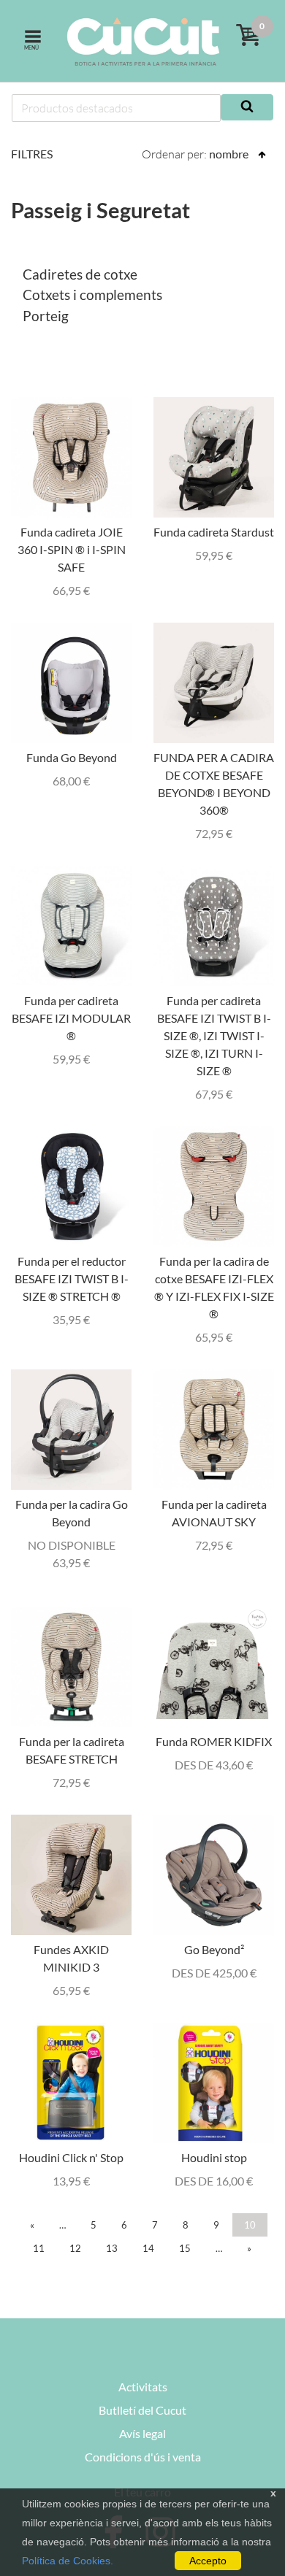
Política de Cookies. (68, 2561)
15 (185, 2248)
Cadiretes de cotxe (80, 274)
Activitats (143, 2387)
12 (75, 2248)
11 (39, 2248)
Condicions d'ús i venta (143, 2457)
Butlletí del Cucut (142, 2410)
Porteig (46, 316)
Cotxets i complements (92, 295)
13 (112, 2248)
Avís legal (142, 2433)
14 (148, 2248)
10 (250, 2225)
